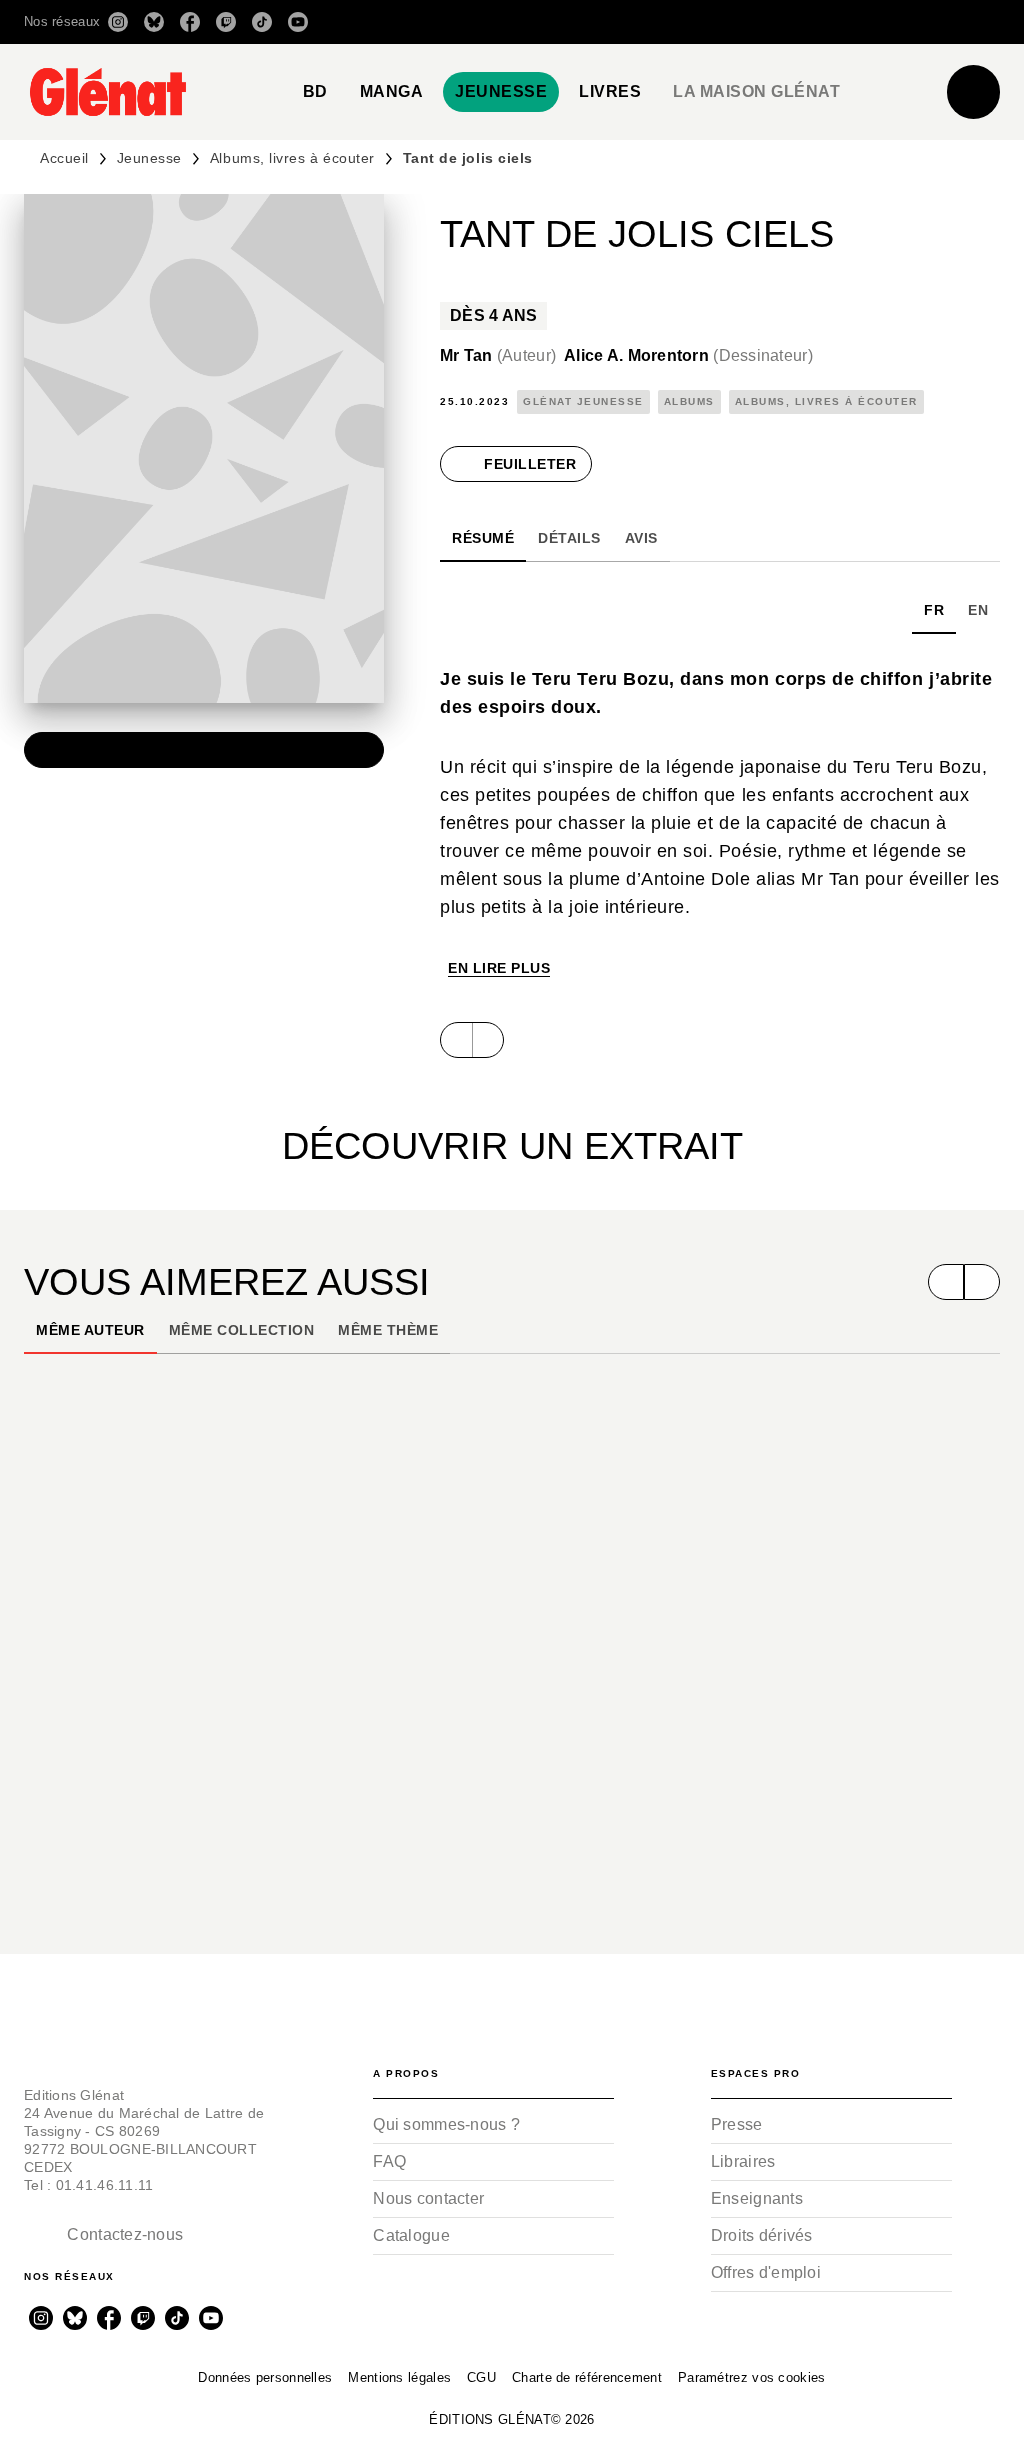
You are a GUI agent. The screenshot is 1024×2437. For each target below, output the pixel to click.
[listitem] (118, 22)
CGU (481, 2377)
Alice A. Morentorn (688, 355)
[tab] (315, 92)
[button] (718, 22)
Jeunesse (149, 158)
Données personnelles (265, 2377)
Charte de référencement (587, 2377)
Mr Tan (498, 355)
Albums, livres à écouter (292, 158)
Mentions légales (399, 2377)
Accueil (64, 158)
